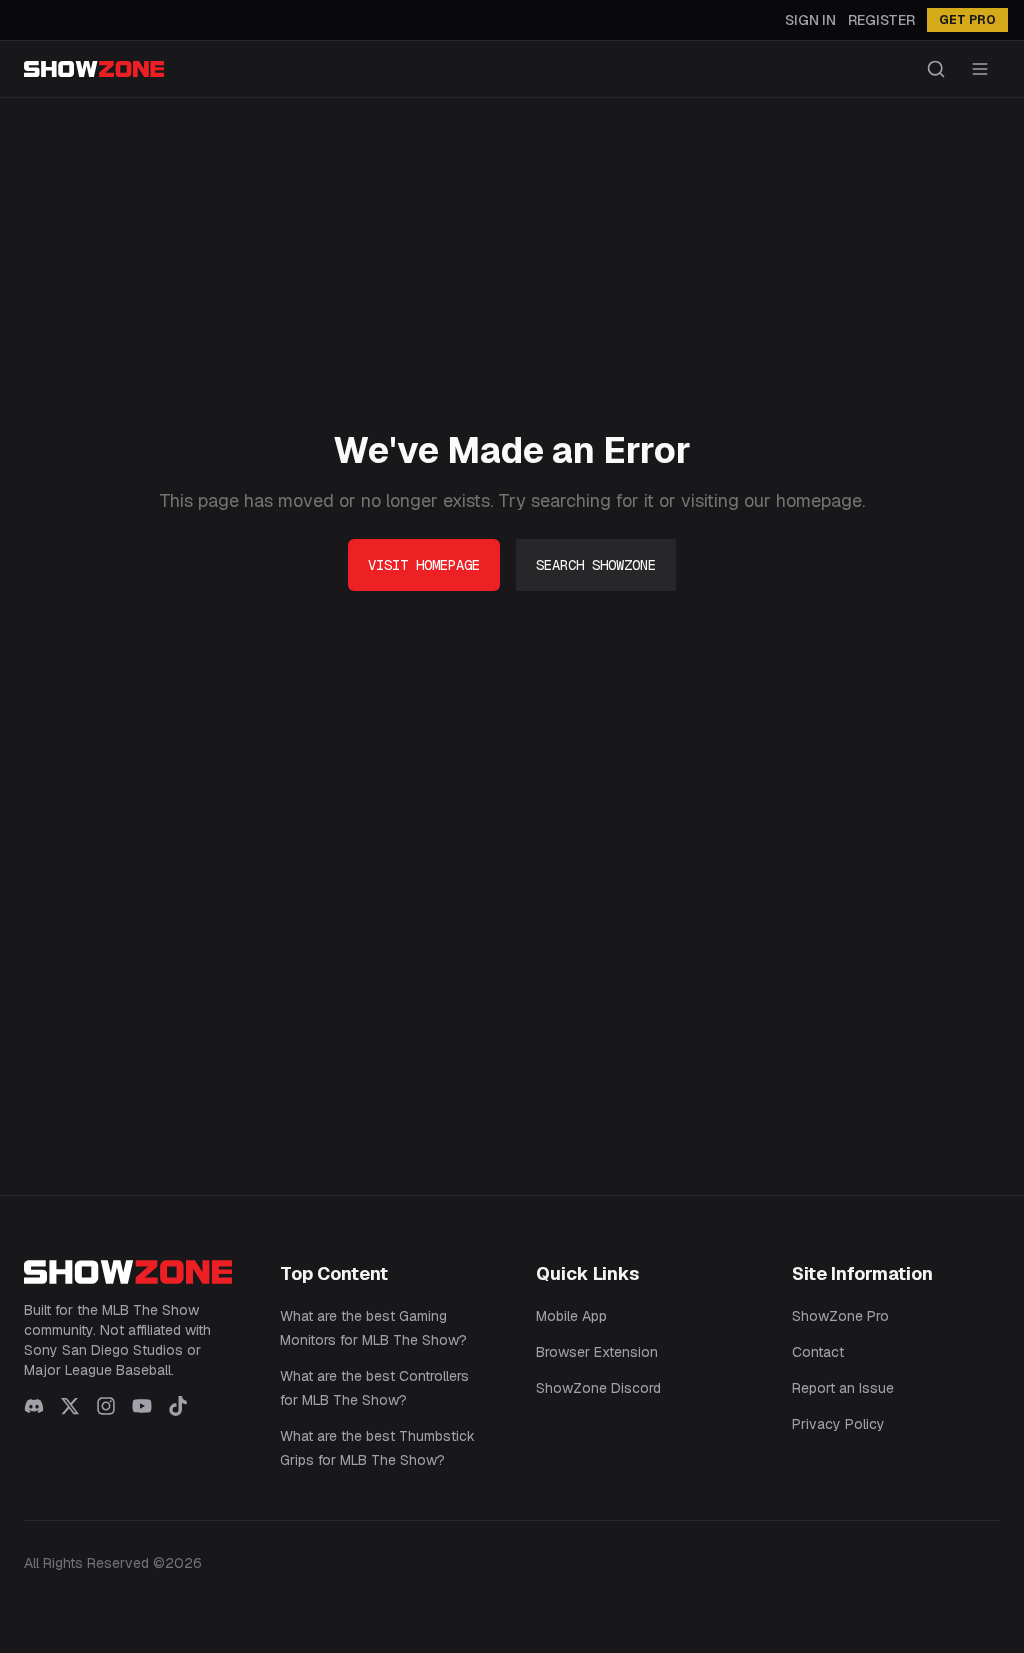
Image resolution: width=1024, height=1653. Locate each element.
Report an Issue (843, 1388)
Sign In (810, 20)
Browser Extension (597, 1352)
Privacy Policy (838, 1424)
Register (881, 20)
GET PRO (967, 20)
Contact (818, 1352)
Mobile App (571, 1316)
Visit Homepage (424, 565)
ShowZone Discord (598, 1388)
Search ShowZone (596, 565)
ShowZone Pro (840, 1316)
